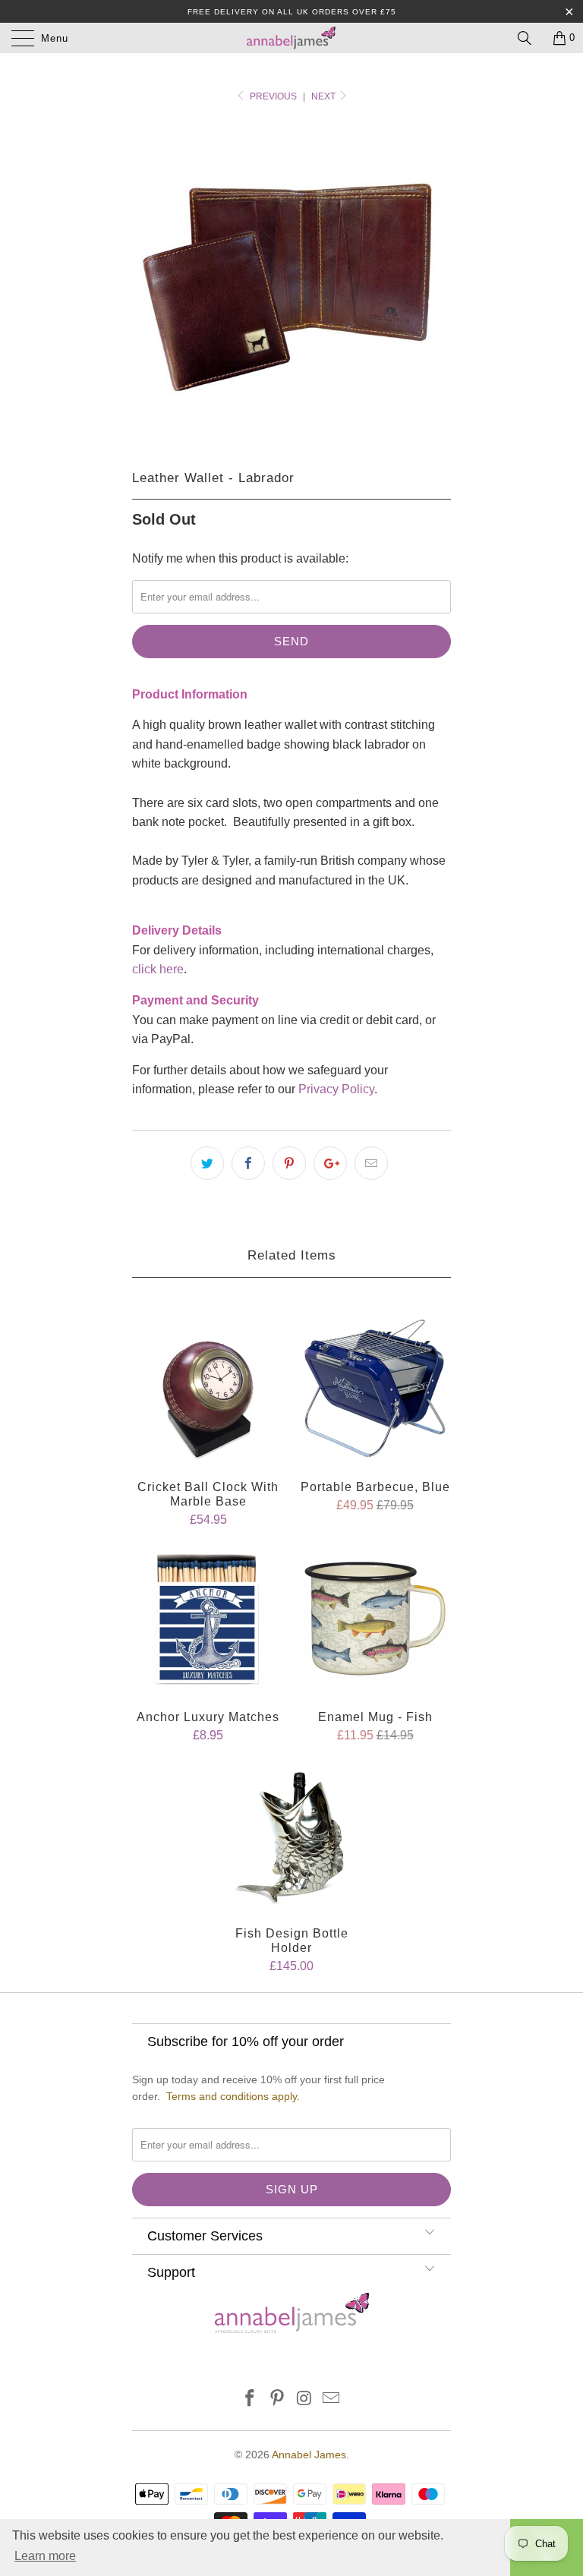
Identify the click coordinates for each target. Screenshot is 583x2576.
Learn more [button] (45, 2556)
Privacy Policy (336, 1089)
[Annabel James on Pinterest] (277, 2399)
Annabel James (309, 2455)
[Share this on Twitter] (207, 1163)
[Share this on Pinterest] (289, 1163)
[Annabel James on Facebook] (251, 2399)
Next (325, 96)
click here (158, 969)
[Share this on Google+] (330, 1163)
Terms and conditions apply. (233, 2096)
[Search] (530, 38)
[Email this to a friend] (371, 1163)
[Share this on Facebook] (248, 1163)
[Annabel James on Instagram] (304, 2399)
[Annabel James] (291, 38)
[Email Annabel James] (332, 2399)
